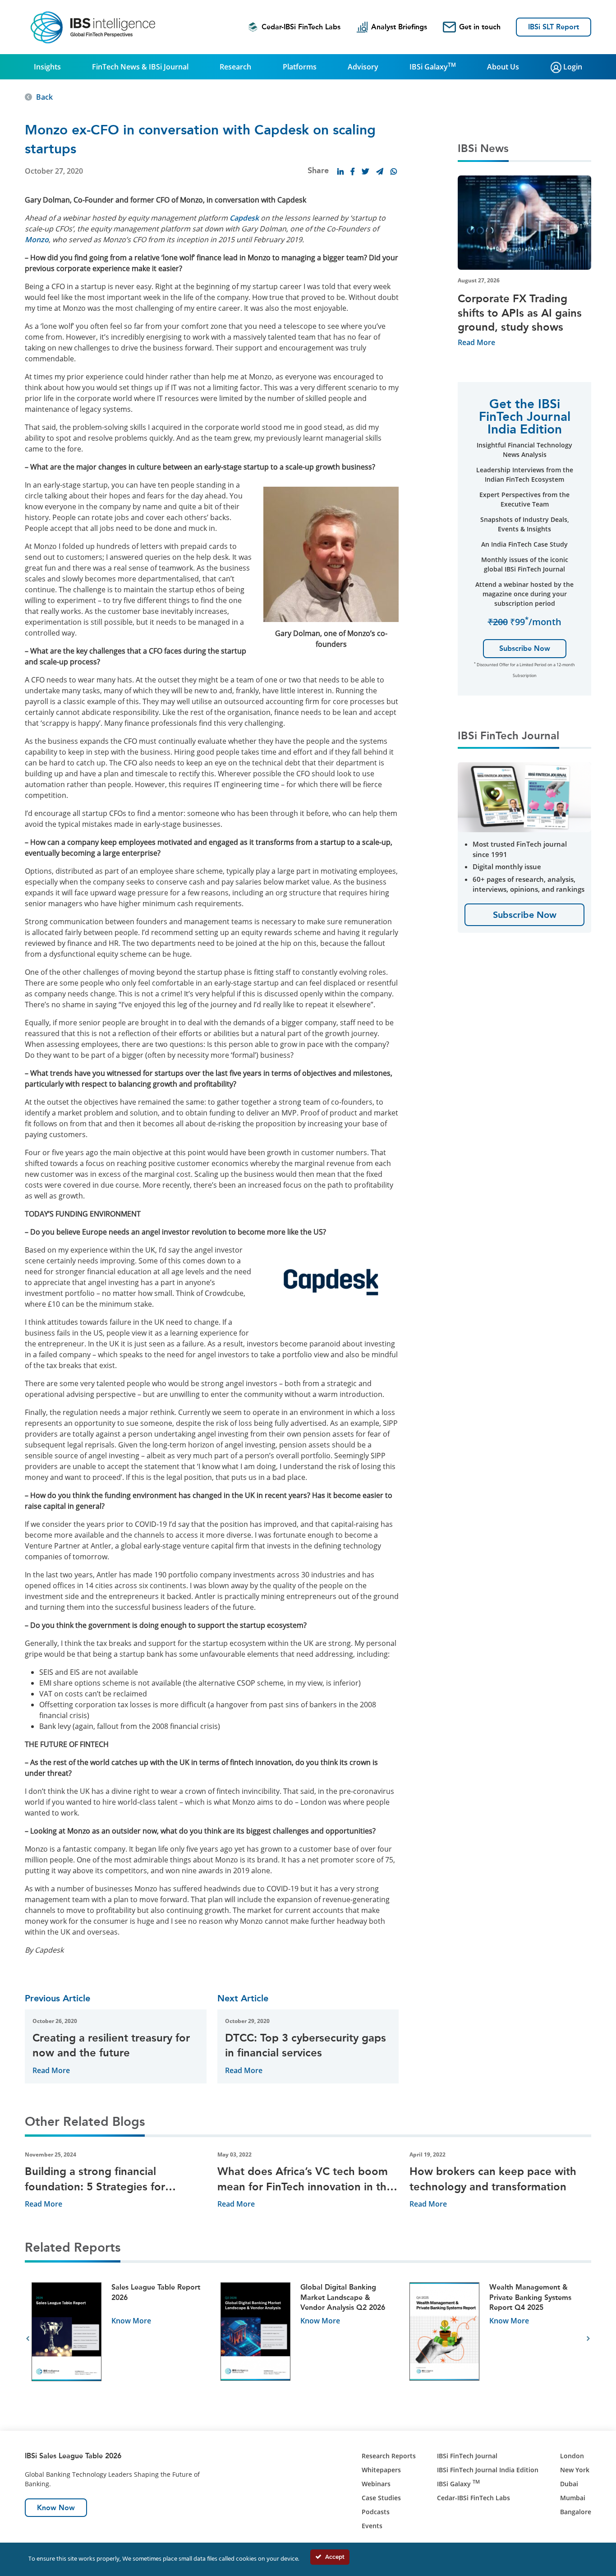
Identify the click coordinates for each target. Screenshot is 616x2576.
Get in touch (480, 27)
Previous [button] (28, 2339)
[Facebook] (353, 171)
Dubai (569, 2484)
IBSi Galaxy (433, 66)
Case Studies (381, 2498)
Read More (51, 2070)
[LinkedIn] (340, 171)
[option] (119, 2339)
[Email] (380, 171)
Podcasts (376, 2512)
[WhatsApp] (394, 171)
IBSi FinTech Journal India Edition (488, 2470)
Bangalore (576, 2512)
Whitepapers (381, 2470)
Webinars (376, 2484)
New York (575, 2470)
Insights (47, 67)
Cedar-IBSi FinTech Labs (301, 27)
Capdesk (244, 218)
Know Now (56, 2508)
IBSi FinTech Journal (467, 2456)
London (572, 2456)
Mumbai (573, 2498)
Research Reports (389, 2456)
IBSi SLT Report (554, 27)
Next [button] (588, 2339)
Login (572, 67)
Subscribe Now (525, 648)
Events (372, 2526)
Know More (131, 2321)
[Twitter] (365, 171)
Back (44, 97)
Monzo (37, 240)
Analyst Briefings (399, 27)
